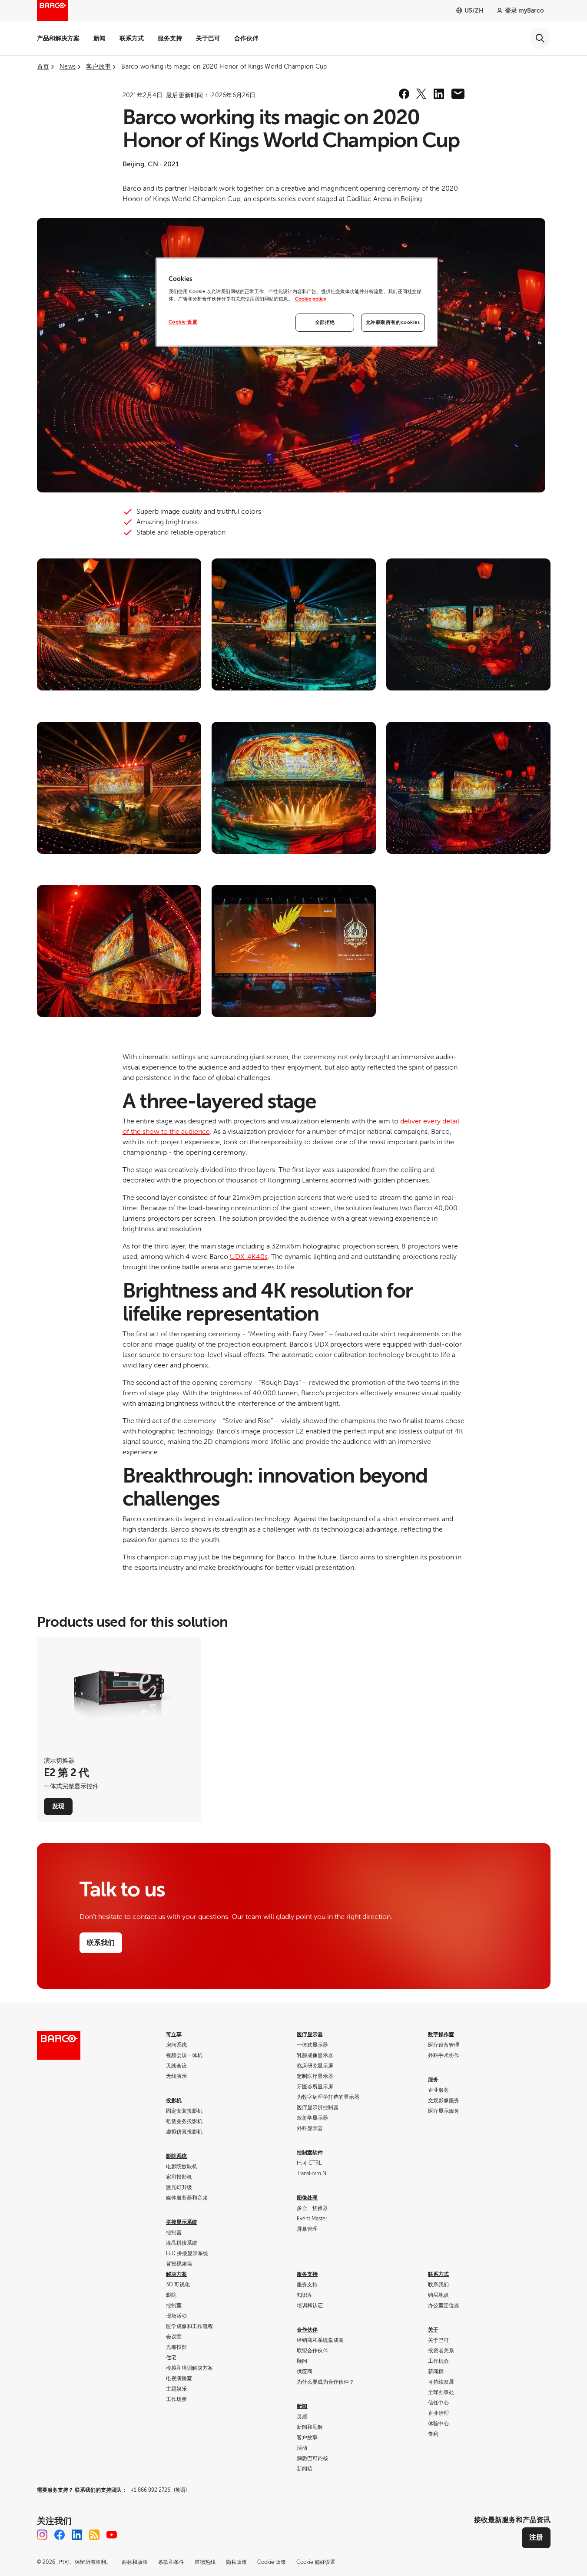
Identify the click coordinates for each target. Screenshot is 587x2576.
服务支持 (170, 38)
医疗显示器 (310, 2034)
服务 (433, 2080)
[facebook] (404, 94)
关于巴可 (208, 38)
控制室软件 (310, 2153)
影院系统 (176, 2156)
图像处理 (307, 2198)
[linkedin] (439, 94)
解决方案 (176, 2274)
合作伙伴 (246, 38)
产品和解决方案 (58, 38)
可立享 (174, 2034)
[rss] (94, 2535)
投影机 (174, 2100)
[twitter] (421, 94)
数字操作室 (441, 2034)
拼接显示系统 (182, 2222)
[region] (297, 302)
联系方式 (132, 38)
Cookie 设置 (183, 322)
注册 (536, 2537)
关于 (433, 2330)
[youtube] (112, 2535)
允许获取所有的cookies (393, 322)
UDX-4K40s (249, 1257)
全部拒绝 (325, 322)
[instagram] (42, 2535)
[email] (458, 94)
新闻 (99, 38)
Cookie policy (311, 299)
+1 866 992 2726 (159, 2490)
